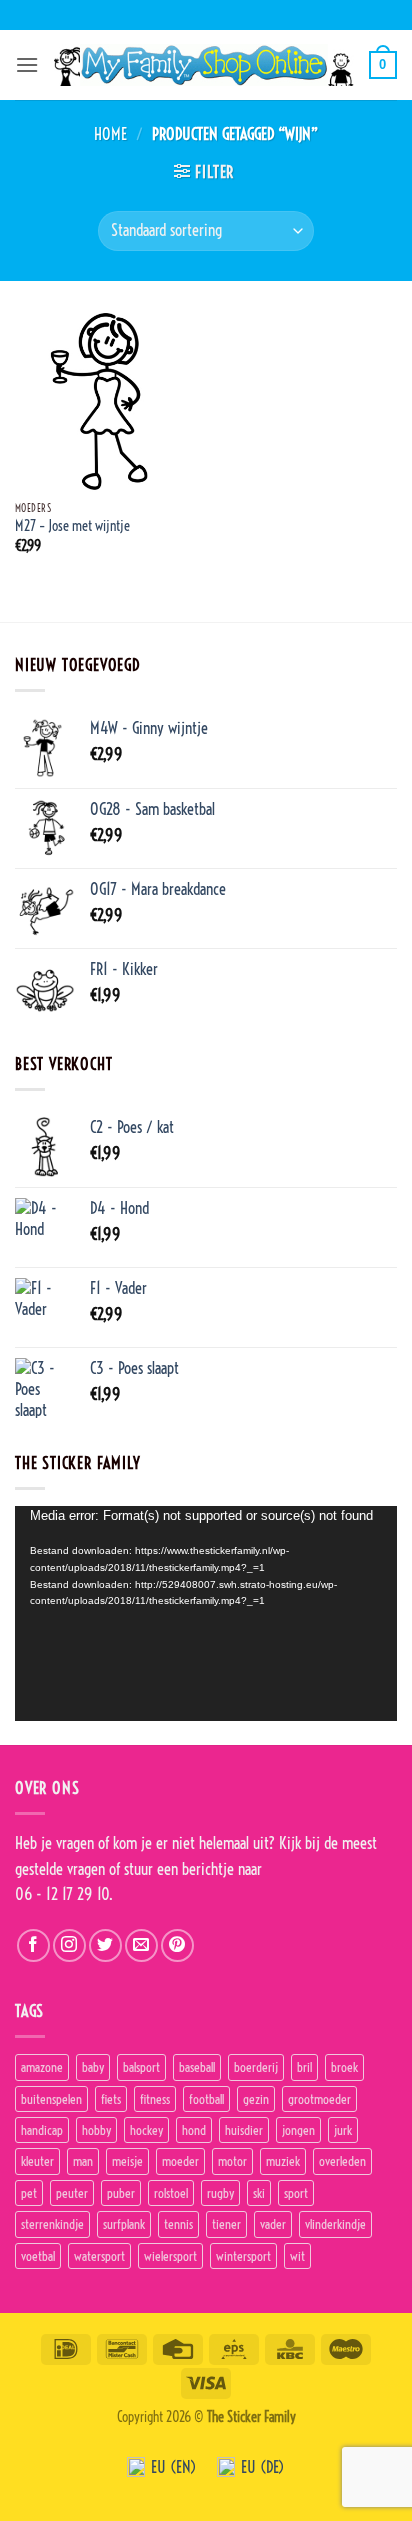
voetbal (38, 2256)
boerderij (256, 2067)
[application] (206, 1613)
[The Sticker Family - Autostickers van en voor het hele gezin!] (204, 65)
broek (344, 2067)
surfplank (124, 2224)
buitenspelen (51, 2099)
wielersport (170, 2256)
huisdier (244, 2130)
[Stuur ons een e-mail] (141, 1945)
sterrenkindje (52, 2224)
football (206, 2099)
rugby (220, 2193)
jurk (343, 2130)
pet (29, 2193)
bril (304, 2067)
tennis (178, 2224)
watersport (99, 2256)
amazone (42, 2067)
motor (232, 2161)
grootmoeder (319, 2099)
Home (110, 134)
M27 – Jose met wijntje (72, 526)
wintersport (243, 2256)
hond (194, 2130)
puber (121, 2193)
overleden (342, 2161)
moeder (180, 2161)
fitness (155, 2099)
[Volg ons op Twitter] (105, 1945)
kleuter (37, 2161)
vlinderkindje (335, 2224)
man (83, 2161)
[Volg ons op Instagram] (69, 1945)
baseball (197, 2067)
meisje (127, 2161)
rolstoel (171, 2193)
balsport (141, 2067)
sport (296, 2193)
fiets (111, 2099)
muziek (283, 2161)
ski (259, 2193)
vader (273, 2224)
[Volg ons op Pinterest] (177, 1945)
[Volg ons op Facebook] (33, 1945)
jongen (298, 2130)
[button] (27, 64)
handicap (42, 2130)
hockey (146, 2130)
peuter (72, 2193)
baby (93, 2067)
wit (297, 2256)
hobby (96, 2130)
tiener (226, 2224)
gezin (256, 2099)
